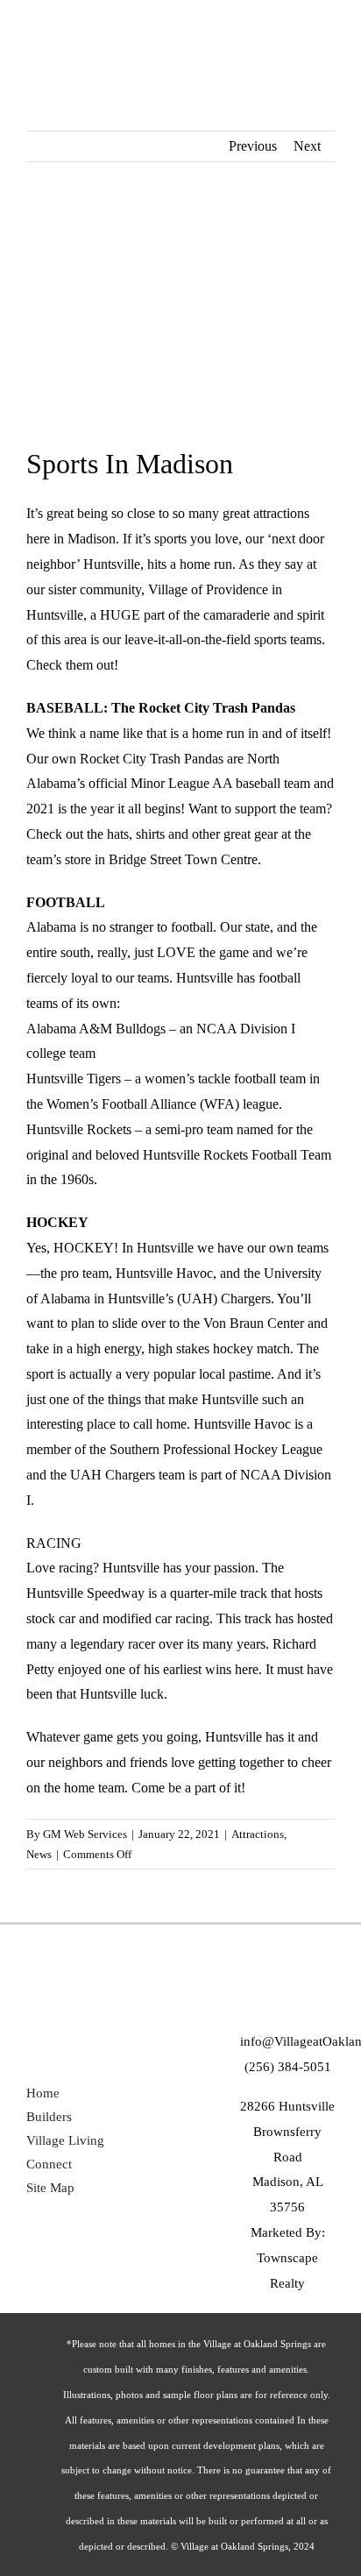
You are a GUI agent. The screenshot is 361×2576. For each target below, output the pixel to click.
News (39, 1854)
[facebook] (267, 2000)
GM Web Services (85, 1834)
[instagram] (308, 2000)
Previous (253, 146)
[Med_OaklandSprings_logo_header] (60, 28)
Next (307, 146)
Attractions (258, 1834)
